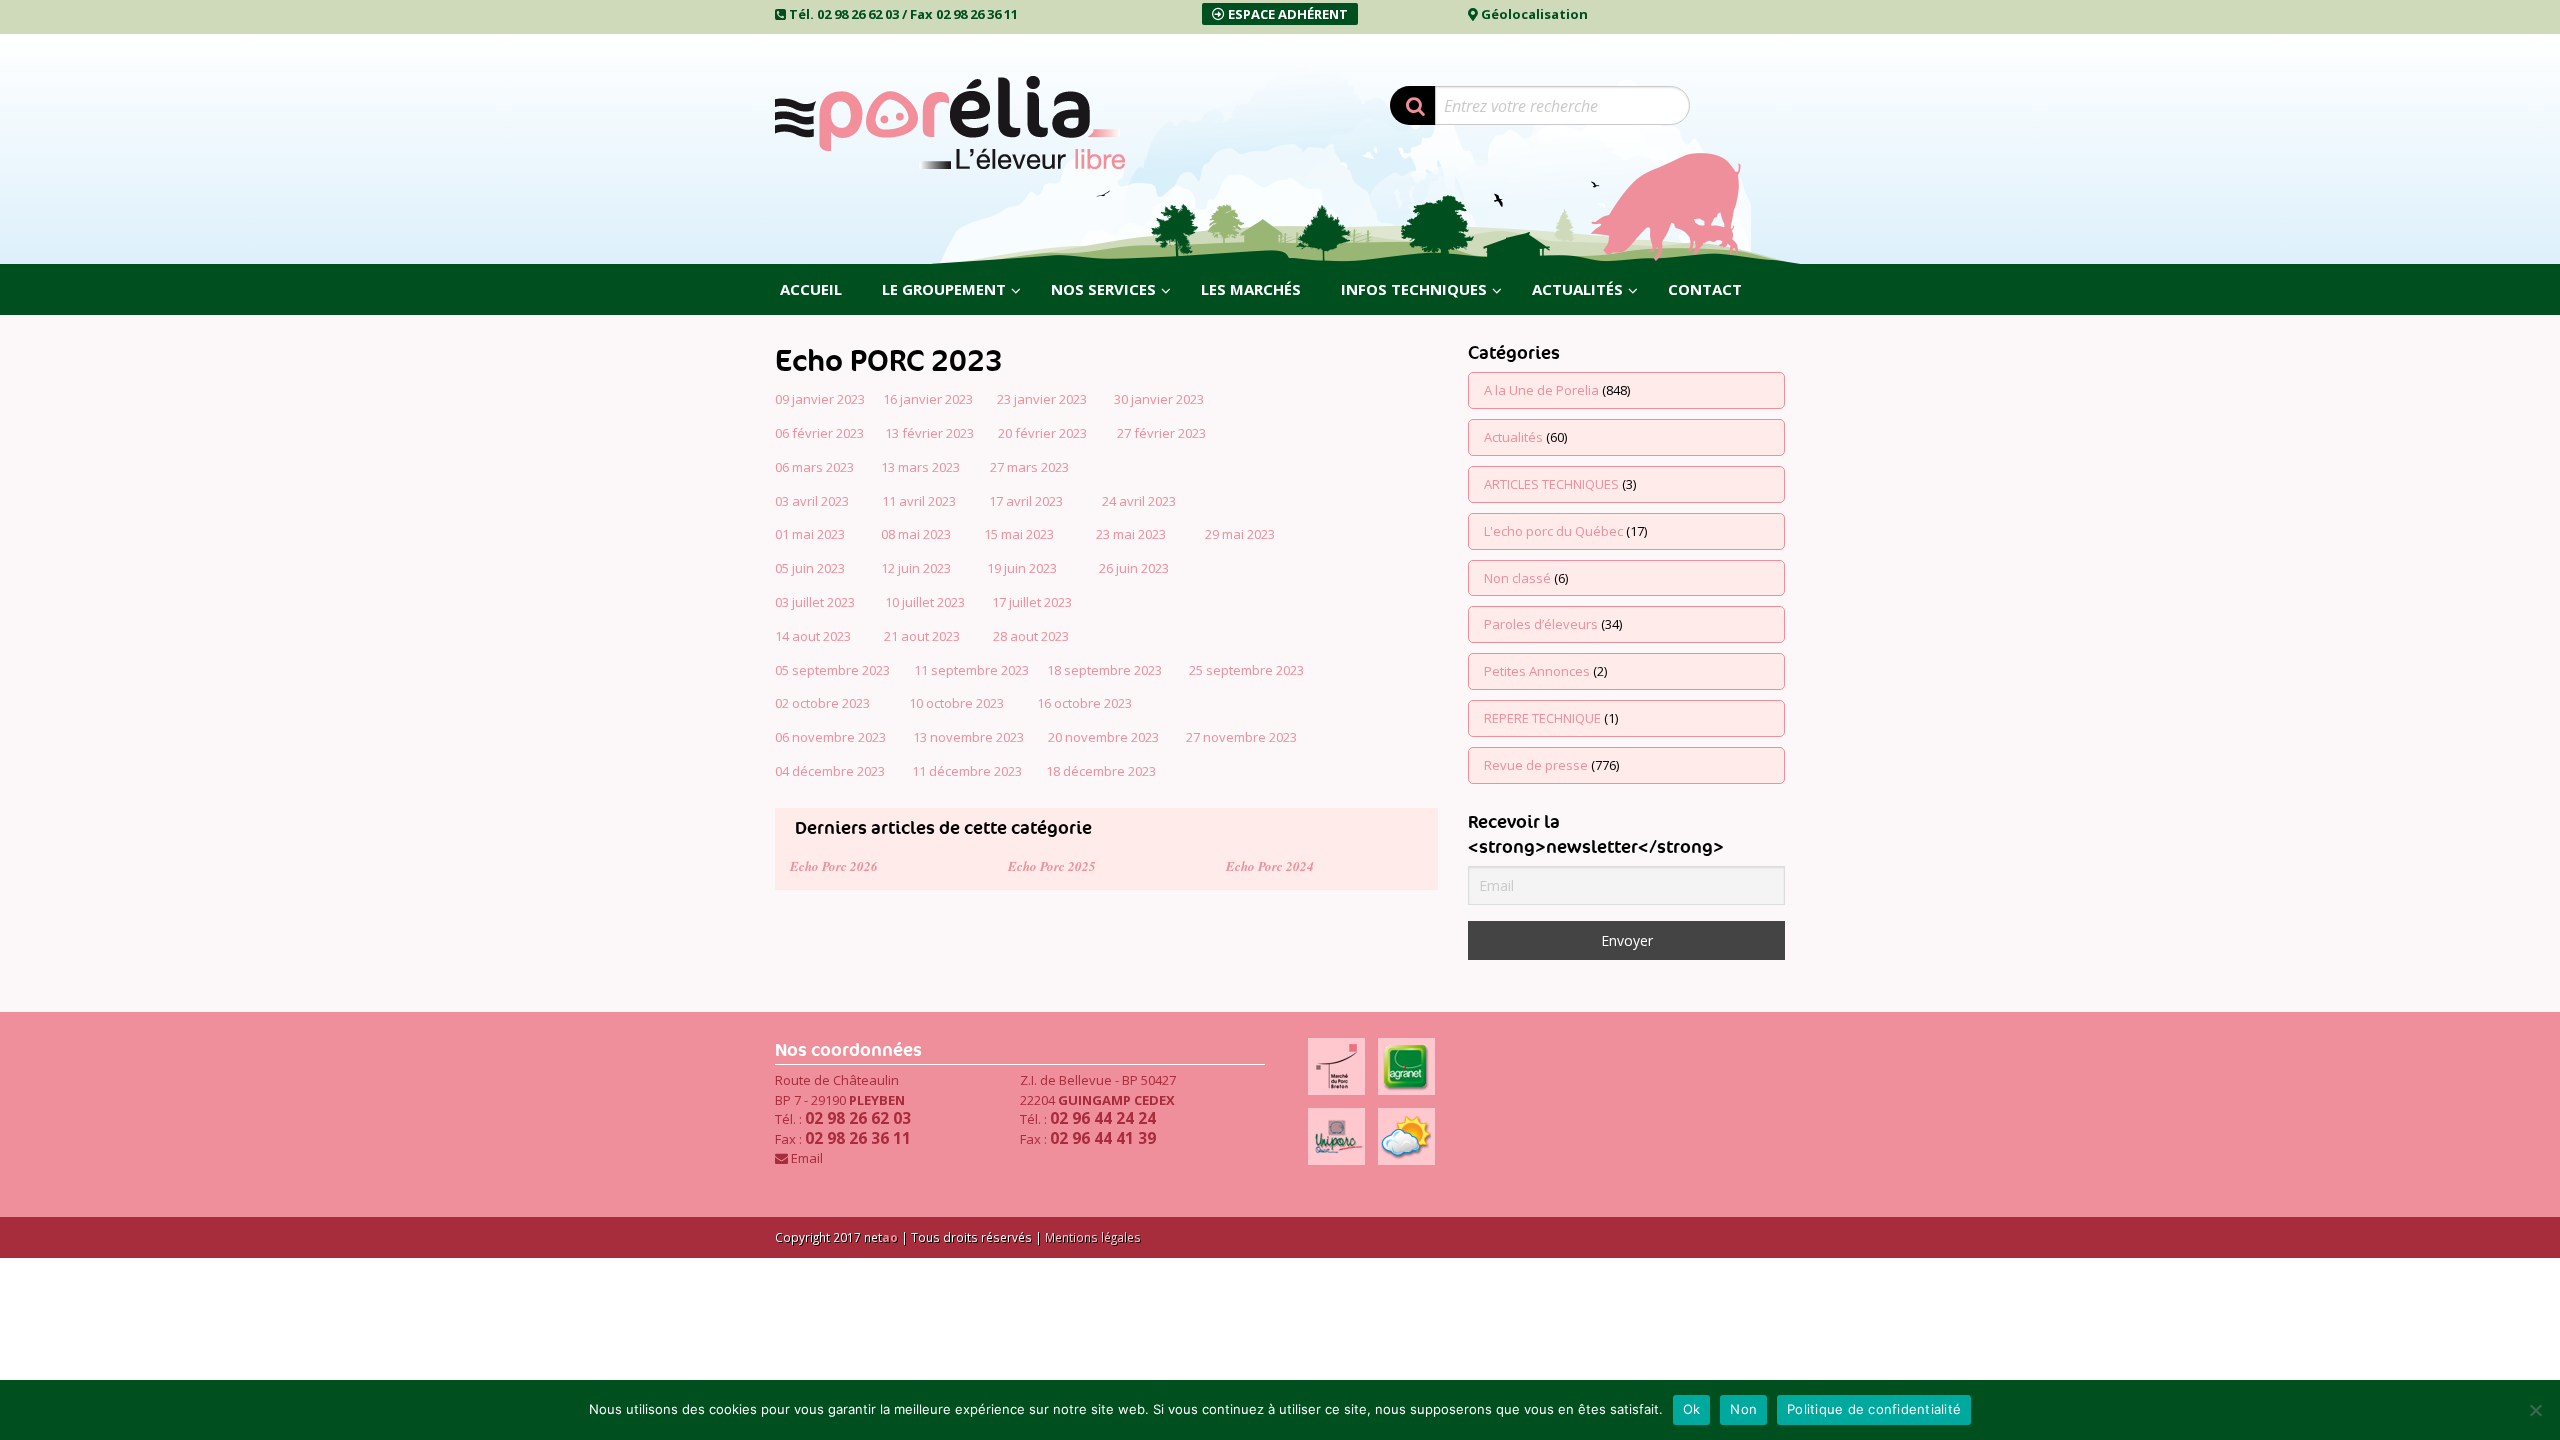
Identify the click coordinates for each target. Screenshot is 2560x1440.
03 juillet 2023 (815, 602)
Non (1743, 1409)
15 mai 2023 (1019, 534)
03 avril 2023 (812, 501)
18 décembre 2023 (1101, 771)
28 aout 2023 (1031, 636)
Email (807, 1158)
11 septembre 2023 (971, 670)
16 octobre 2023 (1084, 703)
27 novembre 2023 (1241, 737)
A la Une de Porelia (1541, 390)
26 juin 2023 (1134, 568)
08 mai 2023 (916, 534)
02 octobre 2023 (822, 703)
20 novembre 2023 (1102, 737)
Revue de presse (1536, 765)
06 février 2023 (819, 433)
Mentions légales (1093, 1237)
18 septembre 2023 (1104, 670)
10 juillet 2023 (925, 602)
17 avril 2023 (1026, 501)
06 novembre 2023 (830, 737)
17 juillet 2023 (1032, 602)
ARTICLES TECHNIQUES (1551, 484)
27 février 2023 (1161, 433)
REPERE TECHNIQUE (1542, 718)
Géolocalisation (1534, 14)
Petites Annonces (1537, 671)
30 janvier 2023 (1159, 399)
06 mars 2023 (814, 467)
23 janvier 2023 (1043, 399)
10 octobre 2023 (956, 703)
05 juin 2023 (810, 568)
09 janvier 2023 (820, 399)
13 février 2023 (929, 433)
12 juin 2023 (916, 568)
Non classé (1517, 578)
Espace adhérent (1286, 14)
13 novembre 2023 (968, 737)
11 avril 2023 (919, 501)
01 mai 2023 (810, 534)
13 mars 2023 (920, 467)
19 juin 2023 (1022, 568)
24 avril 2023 (1139, 501)
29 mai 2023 (1240, 534)
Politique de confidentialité (1874, 1409)
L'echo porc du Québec (1553, 531)
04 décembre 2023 (830, 771)
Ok (1692, 1409)
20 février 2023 (1042, 433)
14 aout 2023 (813, 636)
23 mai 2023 (1131, 534)
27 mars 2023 (1029, 467)
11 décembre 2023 (967, 771)
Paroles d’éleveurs (1541, 624)
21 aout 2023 (922, 636)
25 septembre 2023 (1246, 670)
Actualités (1513, 437)
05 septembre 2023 (832, 670)
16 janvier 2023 (928, 399)
